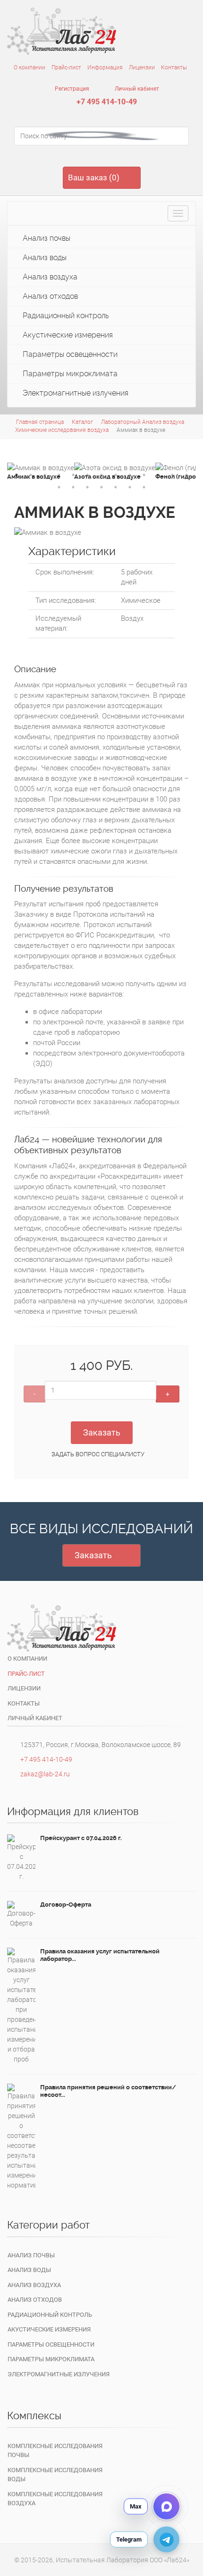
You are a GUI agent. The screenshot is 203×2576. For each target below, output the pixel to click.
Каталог (82, 422)
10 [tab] (144, 475)
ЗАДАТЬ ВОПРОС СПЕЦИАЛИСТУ (98, 1454)
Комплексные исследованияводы (55, 2475)
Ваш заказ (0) (94, 177)
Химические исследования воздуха (62, 430)
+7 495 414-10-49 (107, 102)
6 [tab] (87, 475)
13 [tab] (186, 475)
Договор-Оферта (66, 1905)
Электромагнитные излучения (75, 393)
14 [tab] (59, 487)
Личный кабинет (136, 89)
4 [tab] (59, 475)
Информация (105, 68)
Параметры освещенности (69, 354)
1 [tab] (17, 475)
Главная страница (40, 422)
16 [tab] (87, 487)
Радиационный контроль (65, 316)
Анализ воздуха (49, 277)
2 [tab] (31, 475)
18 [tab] (116, 487)
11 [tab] (158, 475)
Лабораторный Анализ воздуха (143, 422)
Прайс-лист (66, 68)
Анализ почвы (46, 238)
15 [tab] (73, 487)
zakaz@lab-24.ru (45, 1774)
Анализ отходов (49, 296)
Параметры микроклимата (69, 374)
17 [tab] (101, 487)
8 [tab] (116, 475)
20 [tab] (144, 487)
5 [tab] (73, 475)
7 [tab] (101, 475)
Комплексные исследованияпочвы (55, 2451)
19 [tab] (130, 487)
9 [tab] (130, 475)
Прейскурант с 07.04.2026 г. (81, 1838)
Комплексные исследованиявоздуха (55, 2499)
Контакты (174, 68)
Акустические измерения (67, 335)
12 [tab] (172, 475)
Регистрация (71, 89)
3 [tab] (45, 475)
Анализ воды (44, 258)
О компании (30, 68)
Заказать (102, 1432)
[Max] (166, 2506)
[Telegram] (166, 2539)
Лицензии (142, 68)
